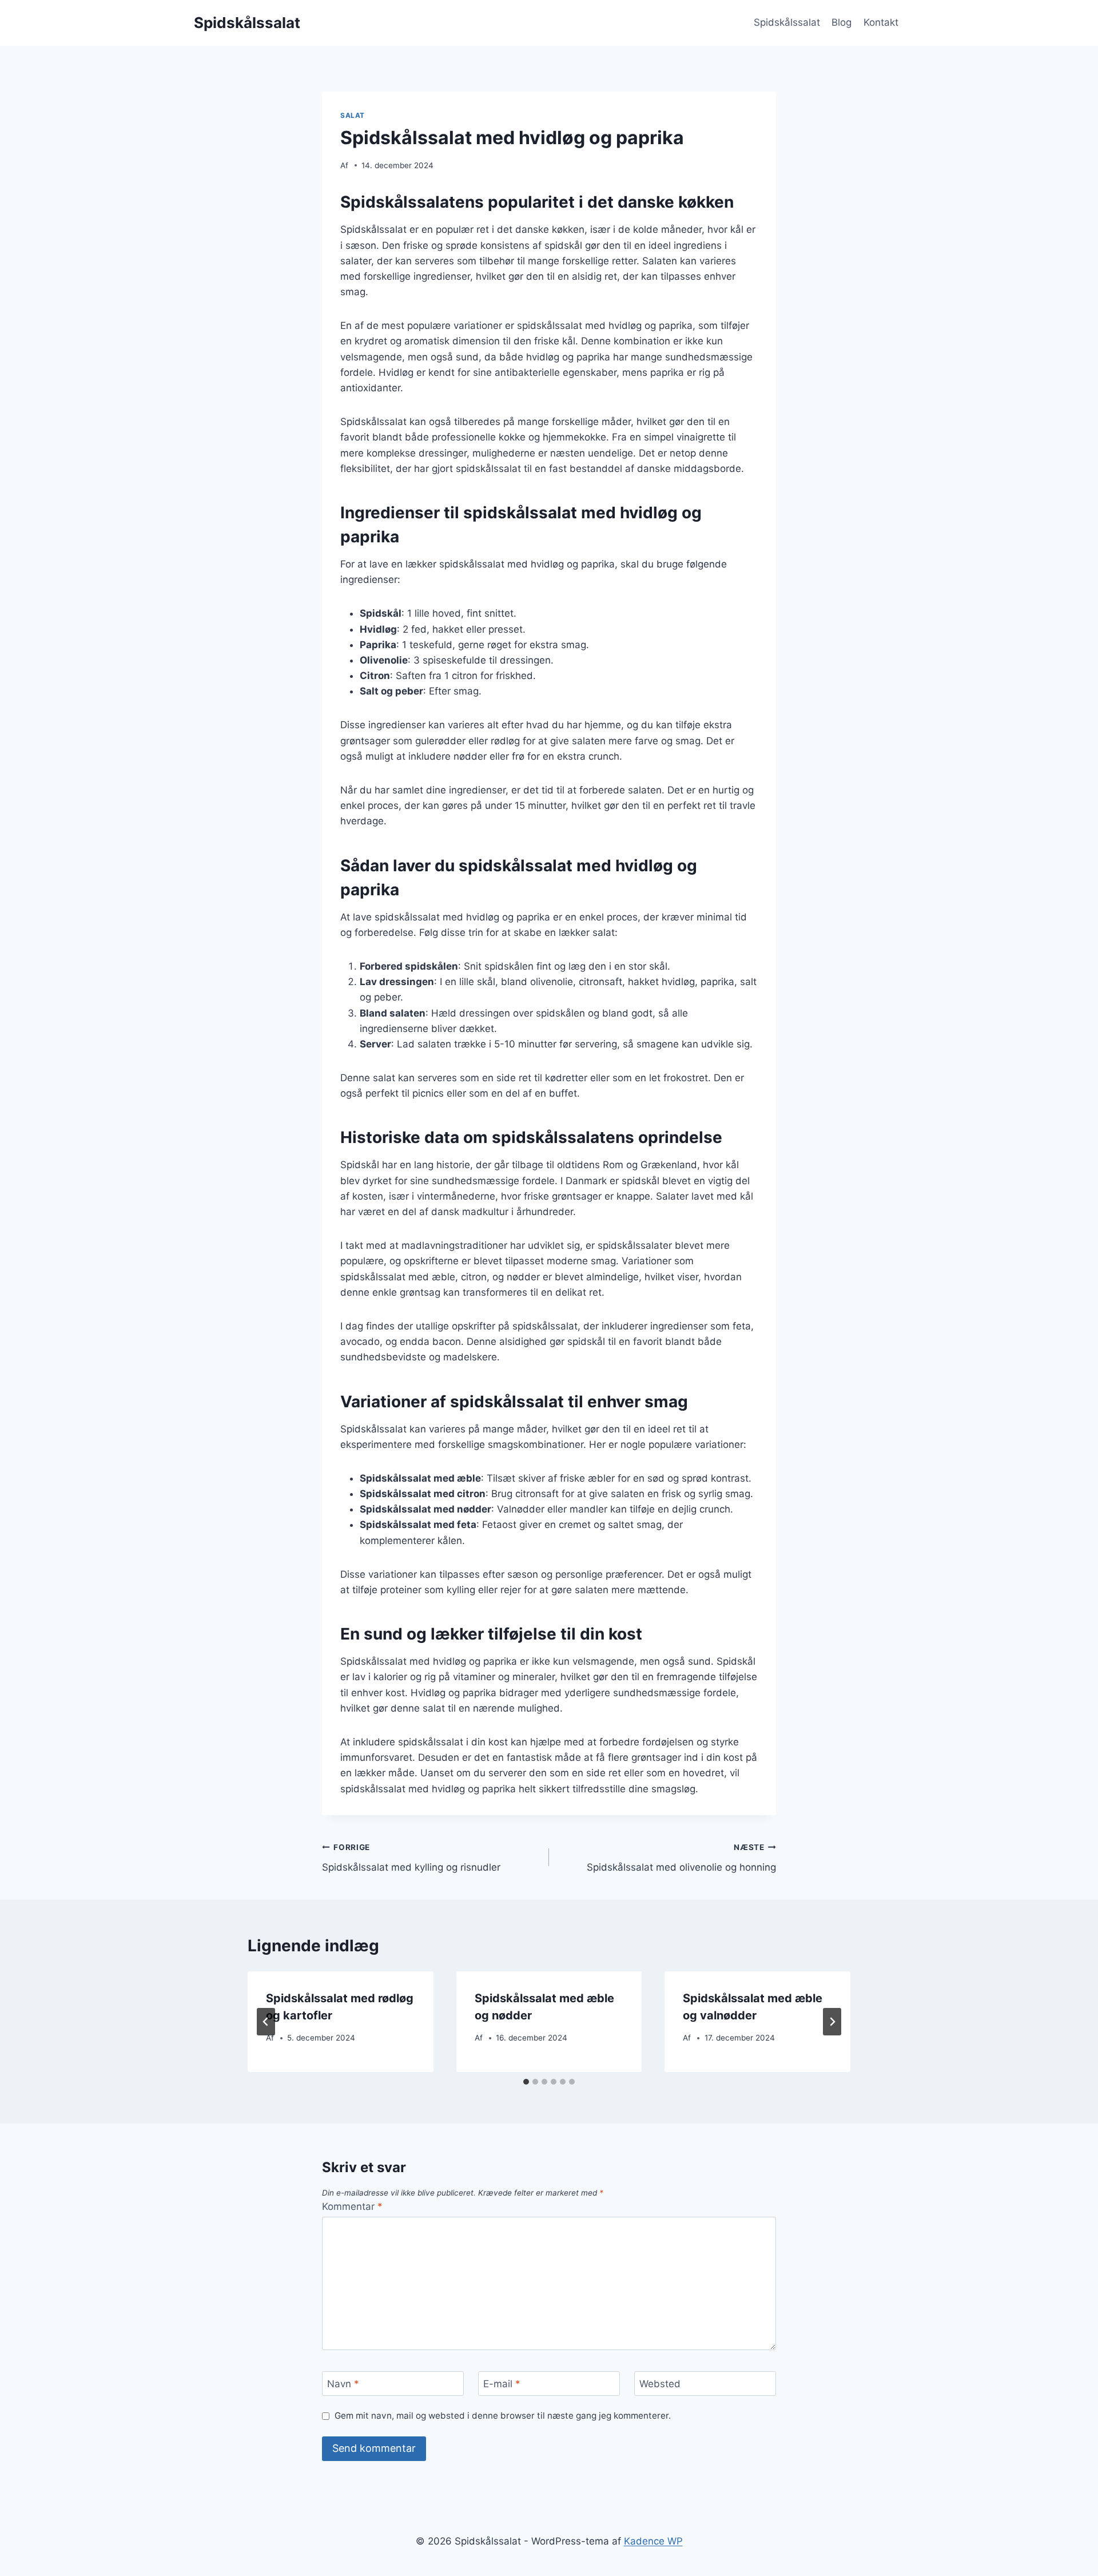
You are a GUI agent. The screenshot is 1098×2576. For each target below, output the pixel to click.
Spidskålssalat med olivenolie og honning (681, 1858)
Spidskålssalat (787, 22)
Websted (660, 2384)
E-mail (502, 2384)
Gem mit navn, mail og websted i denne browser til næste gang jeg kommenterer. (503, 2416)
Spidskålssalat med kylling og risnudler (411, 1858)
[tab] (526, 2082)
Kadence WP (653, 2541)
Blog (842, 22)
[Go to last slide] (266, 2022)
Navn (343, 2384)
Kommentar (352, 2206)
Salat (353, 115)
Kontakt (881, 22)
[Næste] (832, 2022)
